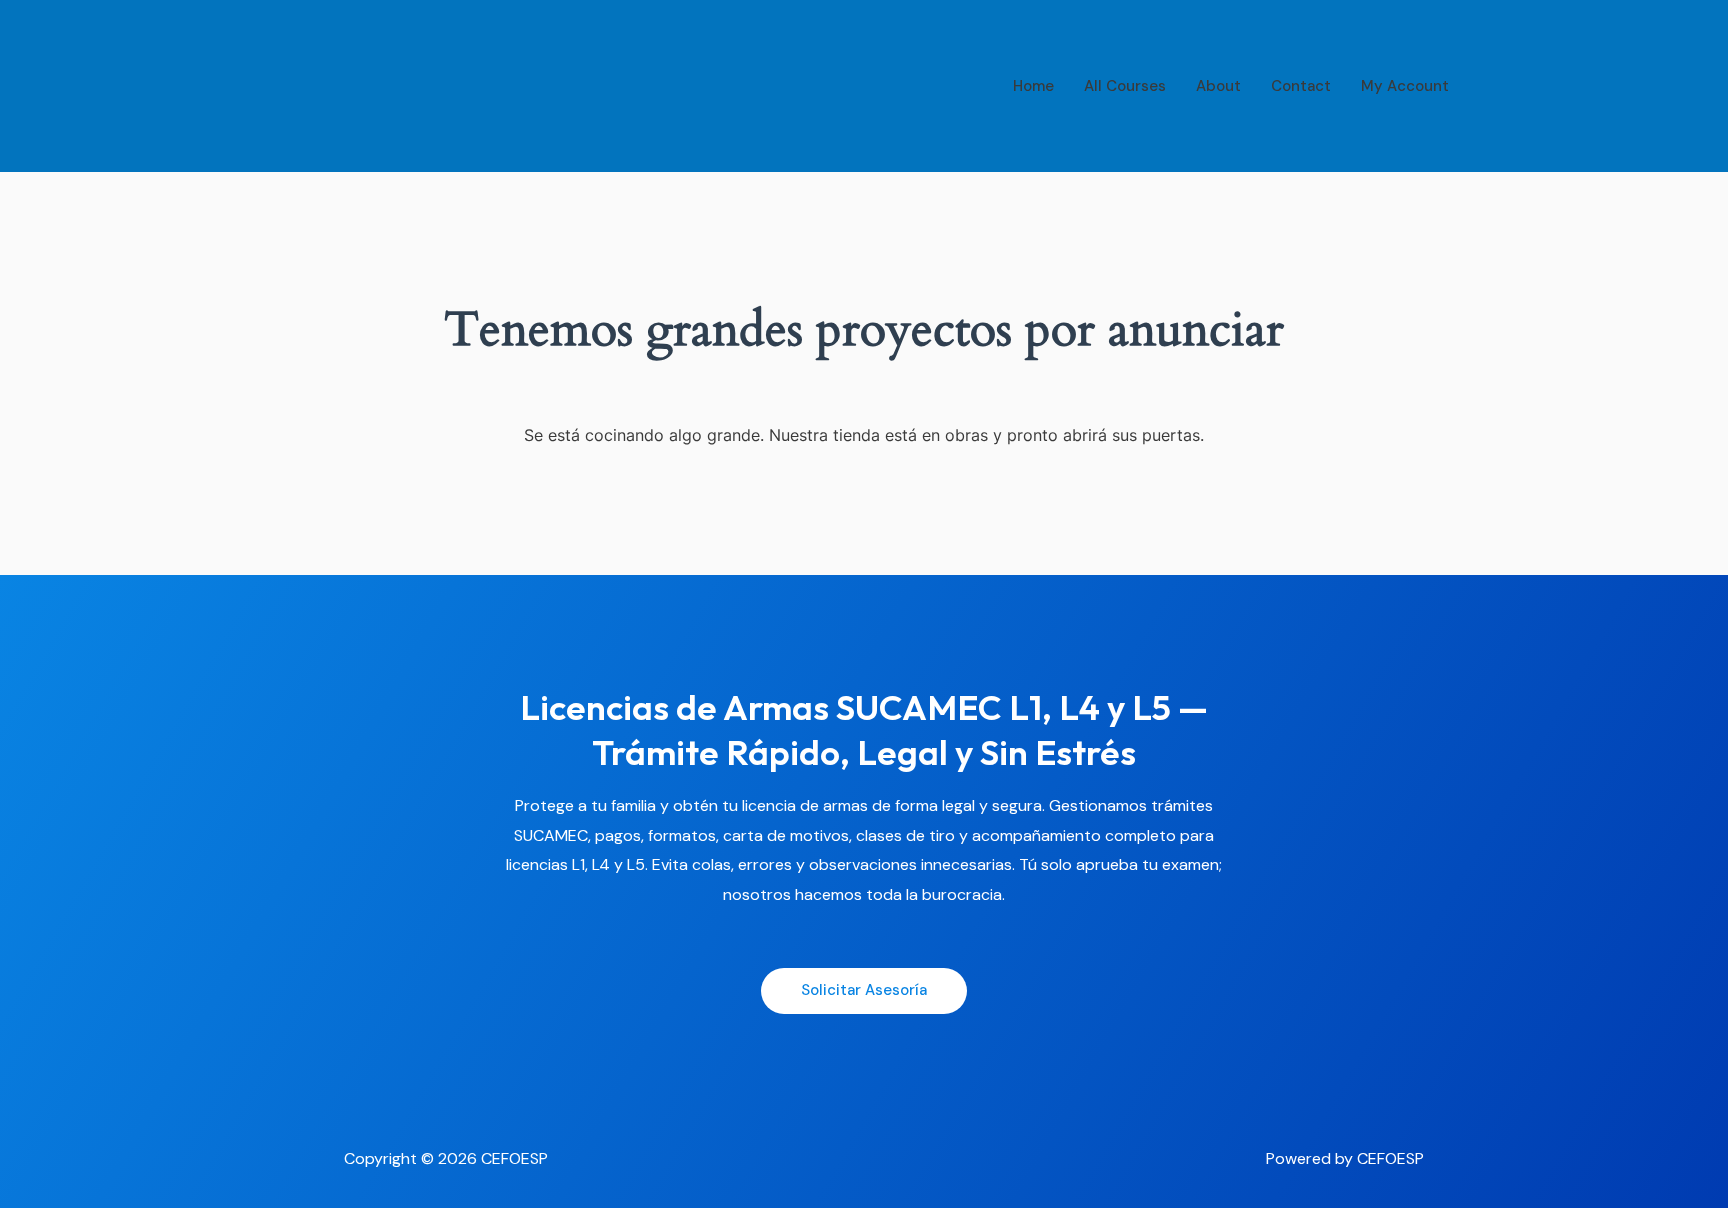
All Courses (1125, 86)
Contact (1301, 86)
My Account (1405, 86)
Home (1033, 86)
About (1218, 86)
